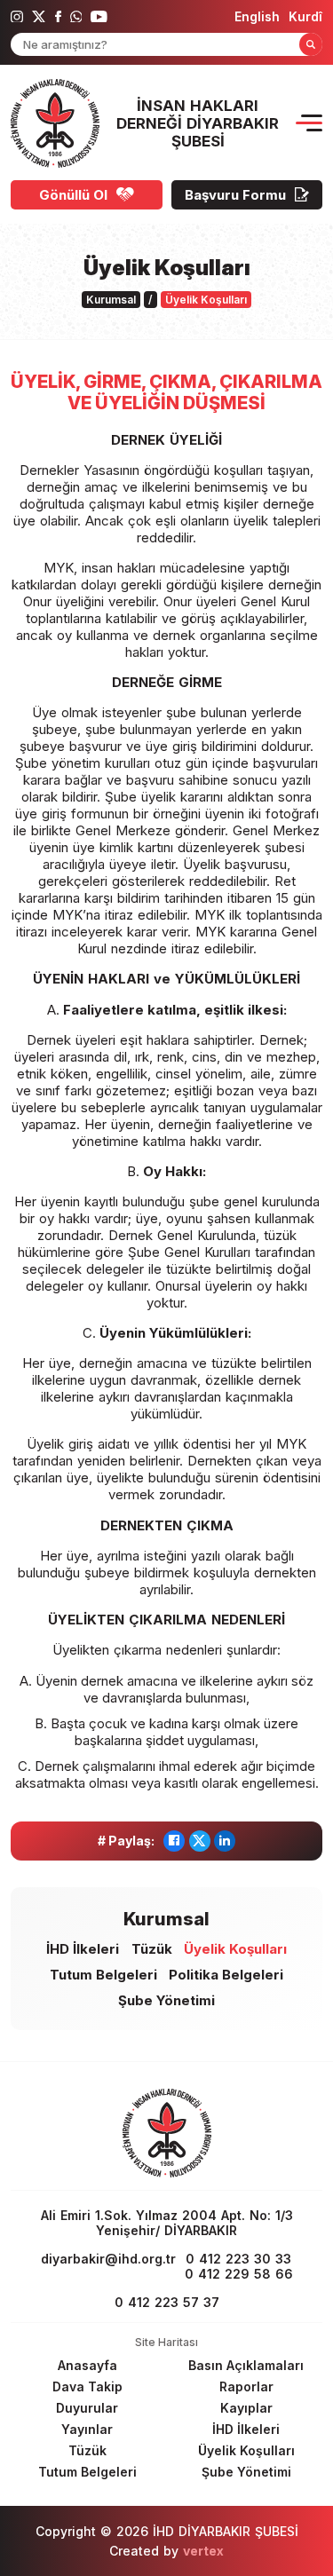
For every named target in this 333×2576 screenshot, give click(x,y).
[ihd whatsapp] (76, 17)
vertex (203, 2551)
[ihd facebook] (58, 17)
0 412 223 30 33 (238, 2259)
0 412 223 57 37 (167, 2302)
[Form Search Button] (311, 44)
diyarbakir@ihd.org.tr (108, 2259)
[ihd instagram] (17, 17)
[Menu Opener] (309, 123)
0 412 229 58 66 (239, 2274)
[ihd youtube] (99, 17)
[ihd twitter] (39, 17)
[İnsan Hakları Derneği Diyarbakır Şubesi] (55, 123)
